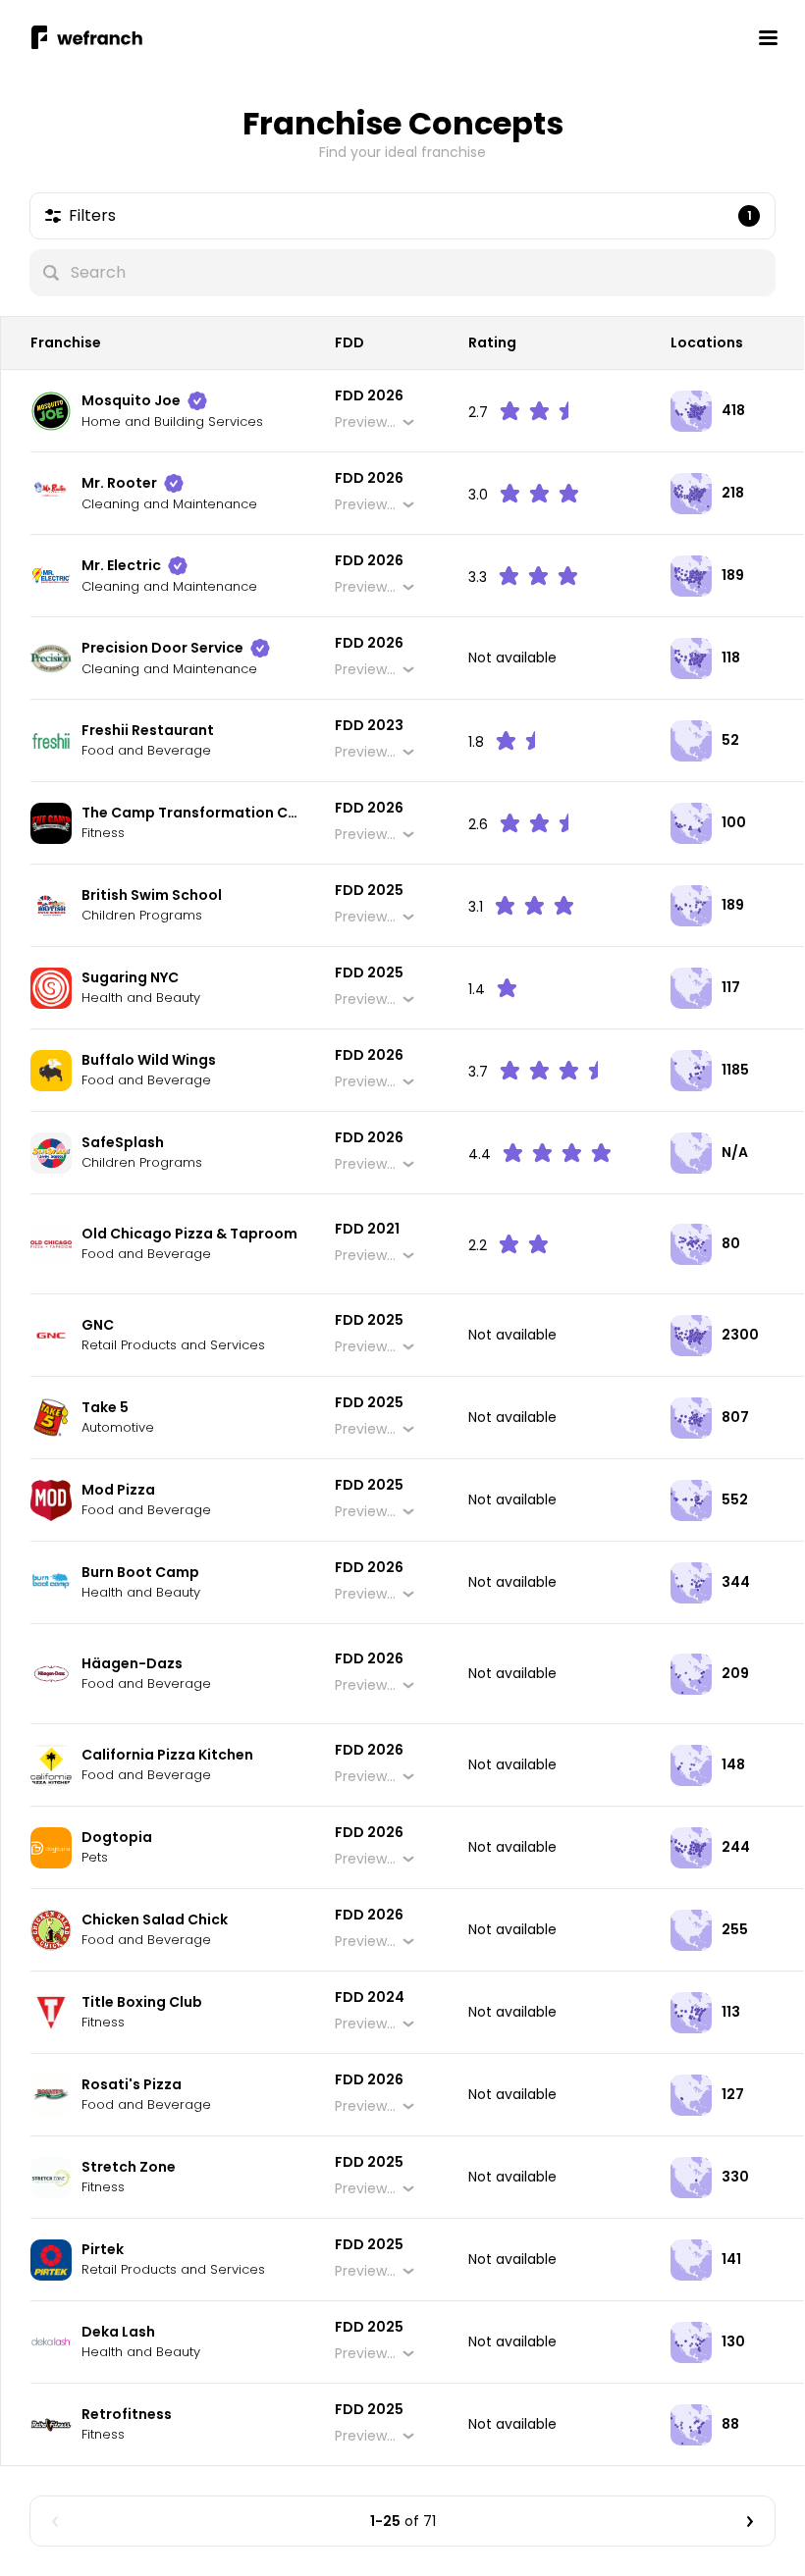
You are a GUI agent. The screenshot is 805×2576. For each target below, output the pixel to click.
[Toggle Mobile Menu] (768, 37)
